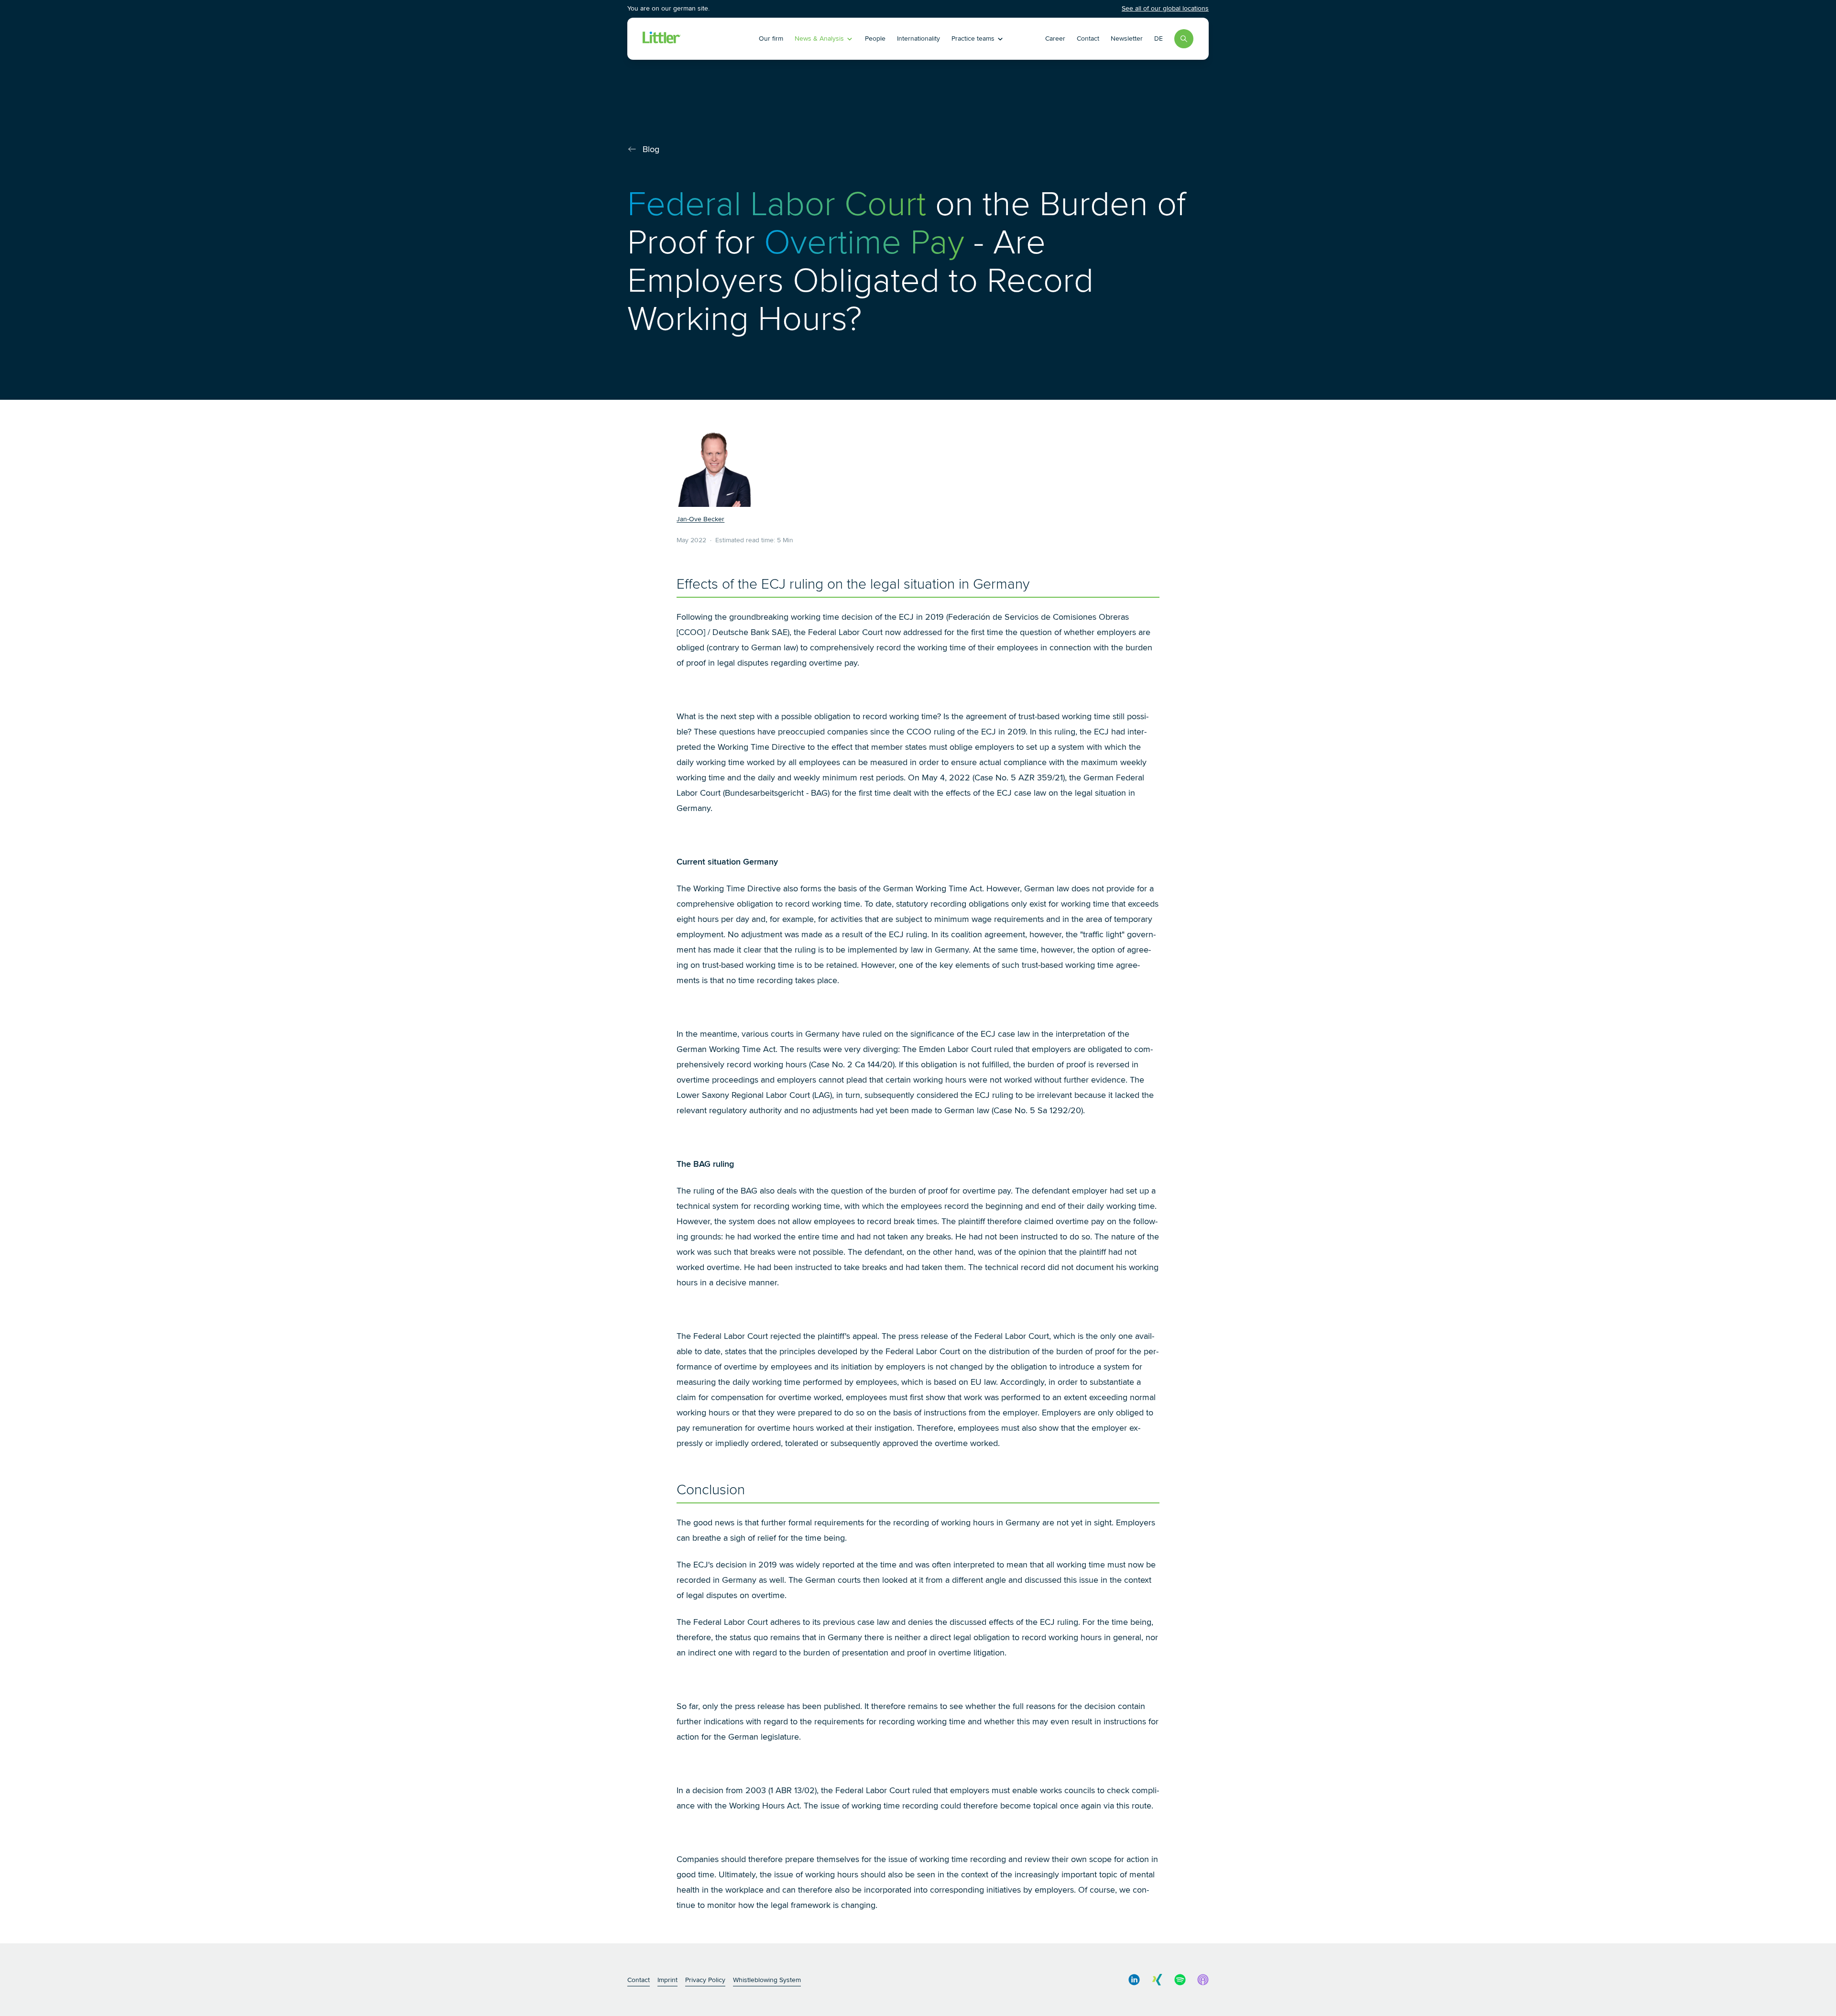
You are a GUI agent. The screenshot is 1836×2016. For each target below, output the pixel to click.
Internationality (918, 38)
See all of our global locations (1165, 8)
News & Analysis (819, 38)
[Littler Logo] (698, 39)
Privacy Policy (705, 1980)
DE (1158, 38)
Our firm (771, 38)
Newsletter (1127, 38)
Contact (1088, 38)
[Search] (1184, 39)
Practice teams (973, 38)
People (875, 38)
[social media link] (1134, 1980)
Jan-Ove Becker (700, 519)
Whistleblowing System (767, 1980)
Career (1055, 38)
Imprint (667, 1980)
